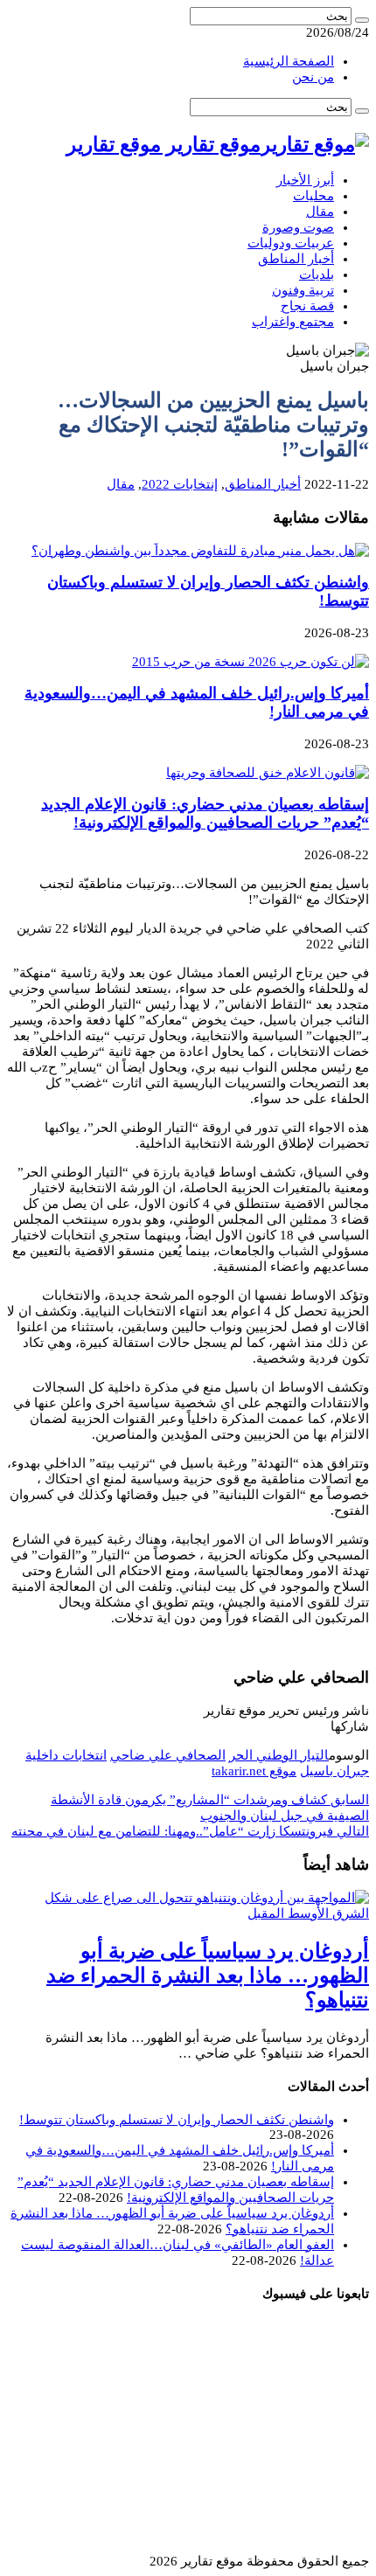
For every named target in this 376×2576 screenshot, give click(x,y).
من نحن (313, 77)
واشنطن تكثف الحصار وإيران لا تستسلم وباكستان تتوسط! (177, 2120)
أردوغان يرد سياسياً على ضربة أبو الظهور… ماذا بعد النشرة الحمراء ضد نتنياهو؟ (208, 1975)
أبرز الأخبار (305, 180)
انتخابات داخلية (66, 1755)
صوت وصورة (298, 227)
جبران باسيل (334, 1771)
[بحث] (362, 20)
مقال (320, 212)
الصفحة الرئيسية (289, 61)
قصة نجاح (307, 306)
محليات (313, 196)
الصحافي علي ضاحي (168, 1755)
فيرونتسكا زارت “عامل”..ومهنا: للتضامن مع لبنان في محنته (190, 1831)
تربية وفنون (303, 290)
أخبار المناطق (296, 259)
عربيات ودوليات (291, 243)
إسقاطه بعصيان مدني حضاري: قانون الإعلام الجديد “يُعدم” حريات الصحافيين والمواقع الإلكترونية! (205, 813)
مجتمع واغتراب (293, 322)
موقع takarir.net (254, 1771)
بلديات (317, 274)
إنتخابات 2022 (180, 484)
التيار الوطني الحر (279, 1755)
